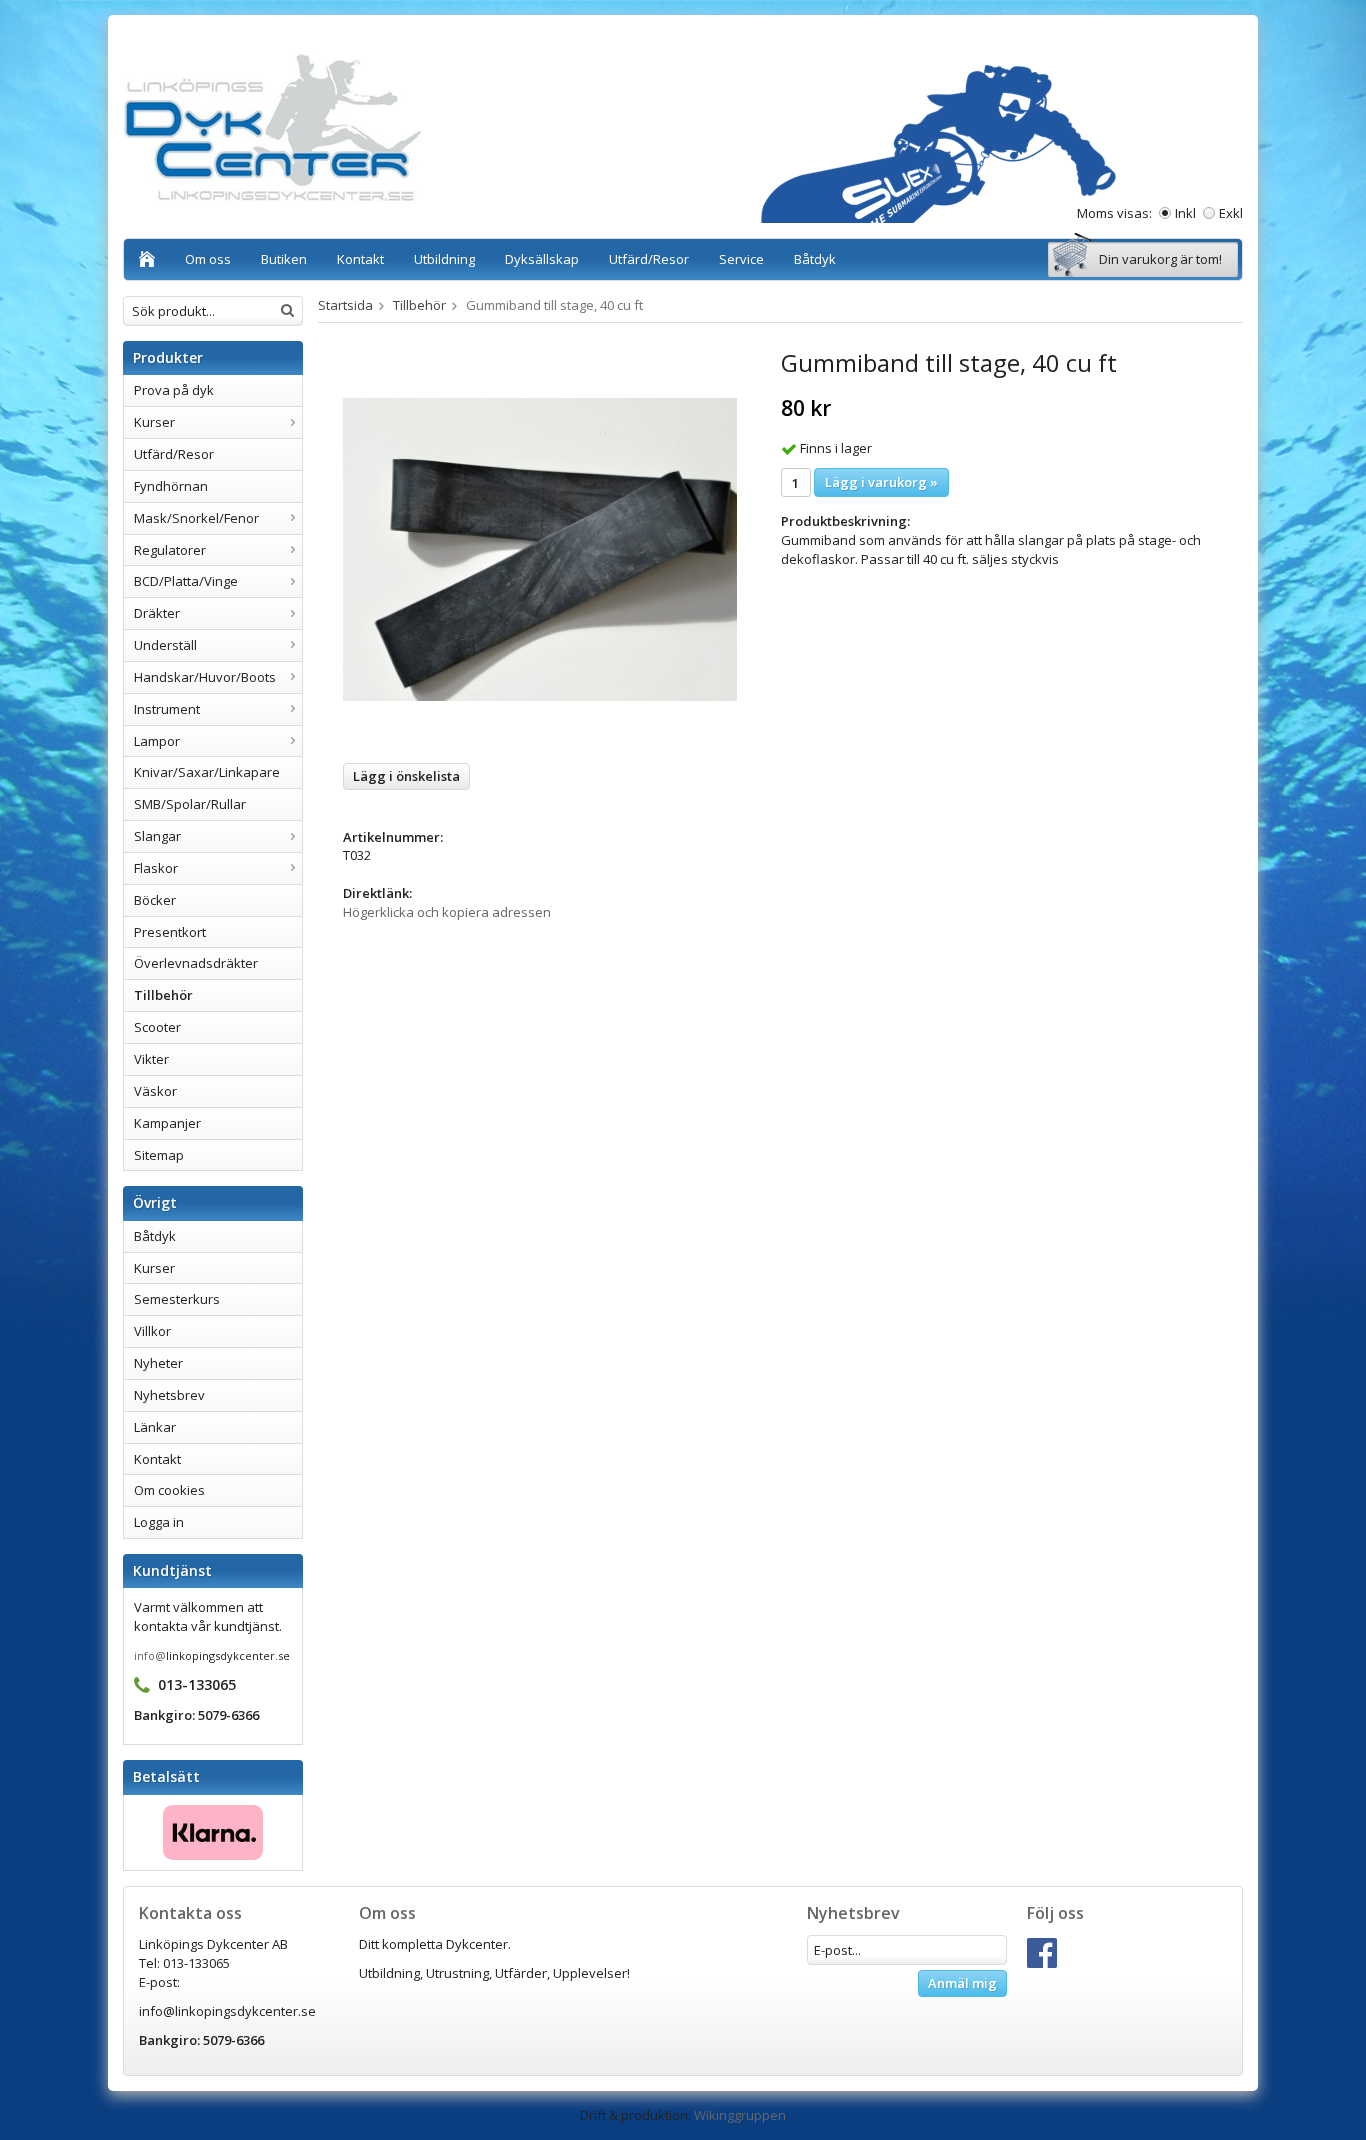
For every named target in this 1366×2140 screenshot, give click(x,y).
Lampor (157, 741)
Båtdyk (815, 259)
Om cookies (169, 1490)
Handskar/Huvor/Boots (205, 677)
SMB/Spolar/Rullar (190, 804)
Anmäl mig (962, 1983)
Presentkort (170, 932)
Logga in (159, 1522)
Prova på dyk (174, 390)
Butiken (284, 259)
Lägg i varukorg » (881, 482)
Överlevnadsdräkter (196, 963)
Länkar (155, 1427)
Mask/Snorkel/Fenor (196, 518)
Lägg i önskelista (406, 776)
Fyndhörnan (171, 486)
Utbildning (444, 259)
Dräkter (157, 613)
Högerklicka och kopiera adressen (447, 912)
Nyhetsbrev (169, 1395)
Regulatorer (170, 550)
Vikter (151, 1059)
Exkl (1231, 213)
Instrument (167, 709)
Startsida (345, 305)
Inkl (1185, 213)
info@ (150, 1655)
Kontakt (360, 259)
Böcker (155, 900)
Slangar (157, 836)
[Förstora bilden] (540, 548)
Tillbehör (163, 995)
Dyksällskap (542, 259)
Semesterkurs (177, 1299)
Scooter (157, 1027)
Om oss (208, 259)
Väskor (155, 1091)
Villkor (152, 1331)
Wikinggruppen (740, 2115)
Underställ (165, 645)
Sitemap (159, 1155)
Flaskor (156, 868)
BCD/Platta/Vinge (186, 581)
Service (741, 259)
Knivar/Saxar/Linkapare (207, 772)
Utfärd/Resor (649, 259)
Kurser (154, 422)
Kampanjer (167, 1123)
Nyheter (158, 1363)
